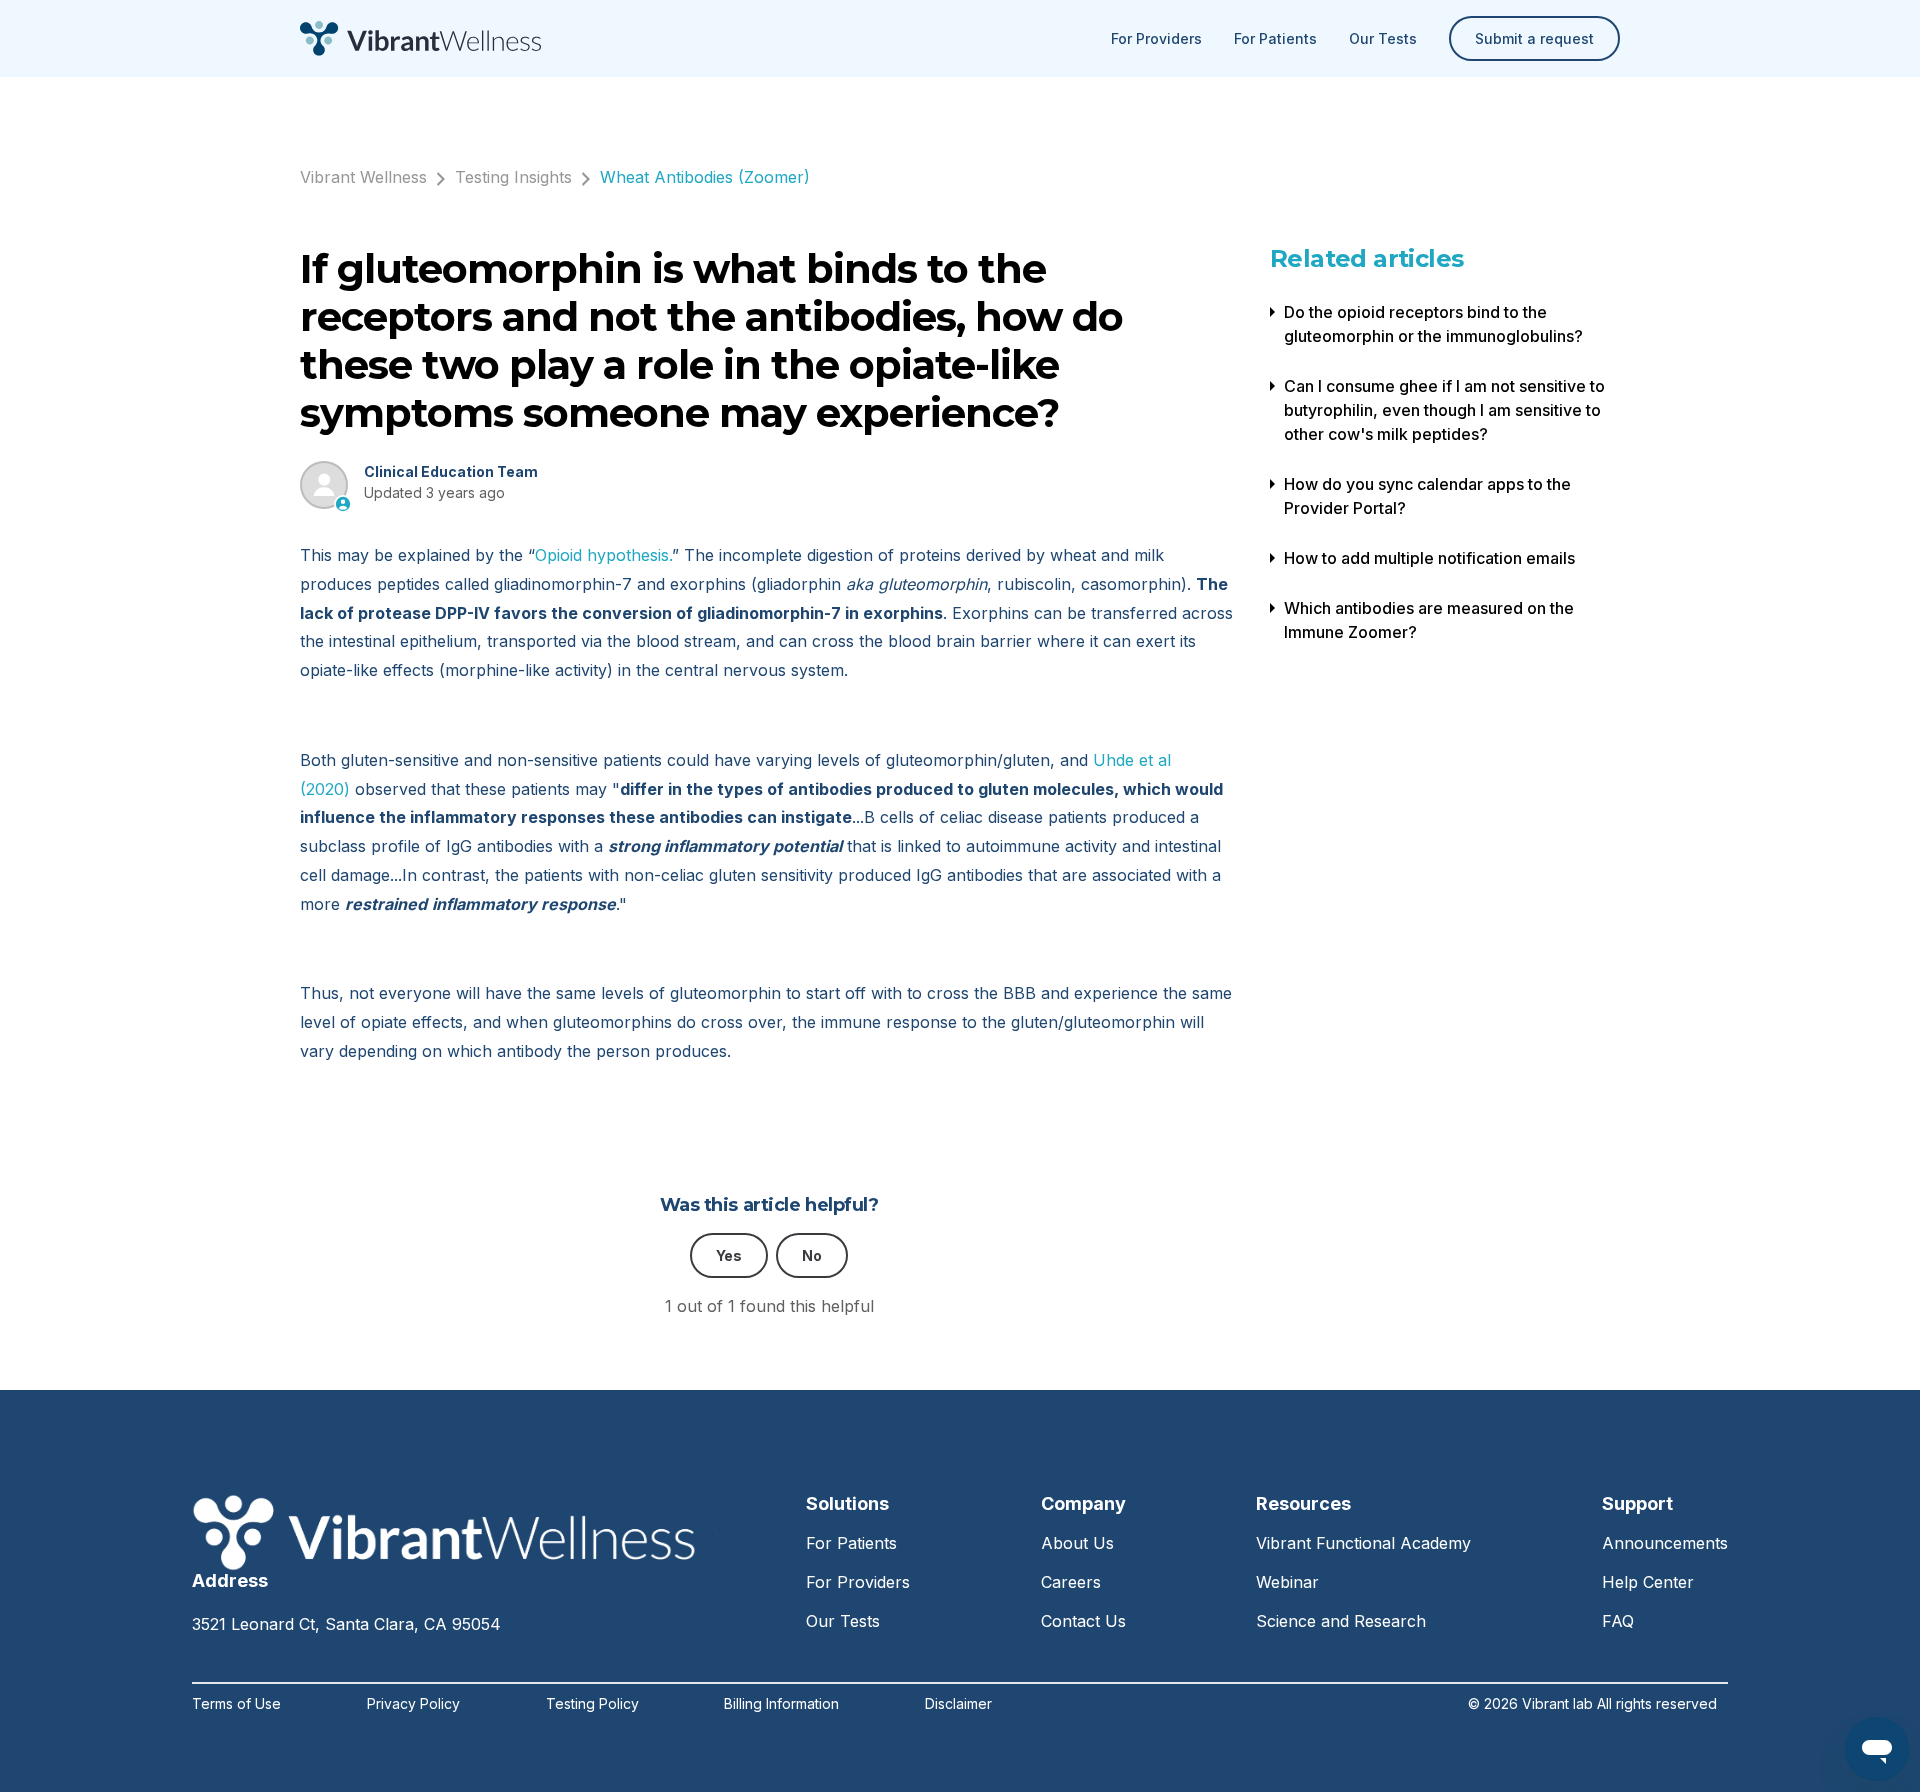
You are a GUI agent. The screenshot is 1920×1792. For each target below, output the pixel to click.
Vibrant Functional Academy (1363, 1543)
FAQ (1618, 1621)
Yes (729, 1255)
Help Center (1648, 1582)
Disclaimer (958, 1704)
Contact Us (1083, 1621)
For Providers (1156, 38)
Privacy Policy (413, 1704)
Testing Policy (592, 1704)
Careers (1071, 1582)
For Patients (1275, 38)
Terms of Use (236, 1704)
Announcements (1665, 1543)
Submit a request (1534, 38)
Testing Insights (513, 177)
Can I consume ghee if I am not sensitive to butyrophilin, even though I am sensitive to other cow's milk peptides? (1444, 410)
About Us (1077, 1543)
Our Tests (1383, 38)
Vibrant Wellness (363, 177)
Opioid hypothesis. (603, 555)
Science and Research (1341, 1621)
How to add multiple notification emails (1429, 558)
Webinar (1287, 1582)
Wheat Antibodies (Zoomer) (705, 177)
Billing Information (781, 1704)
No (812, 1255)
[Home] (420, 39)
